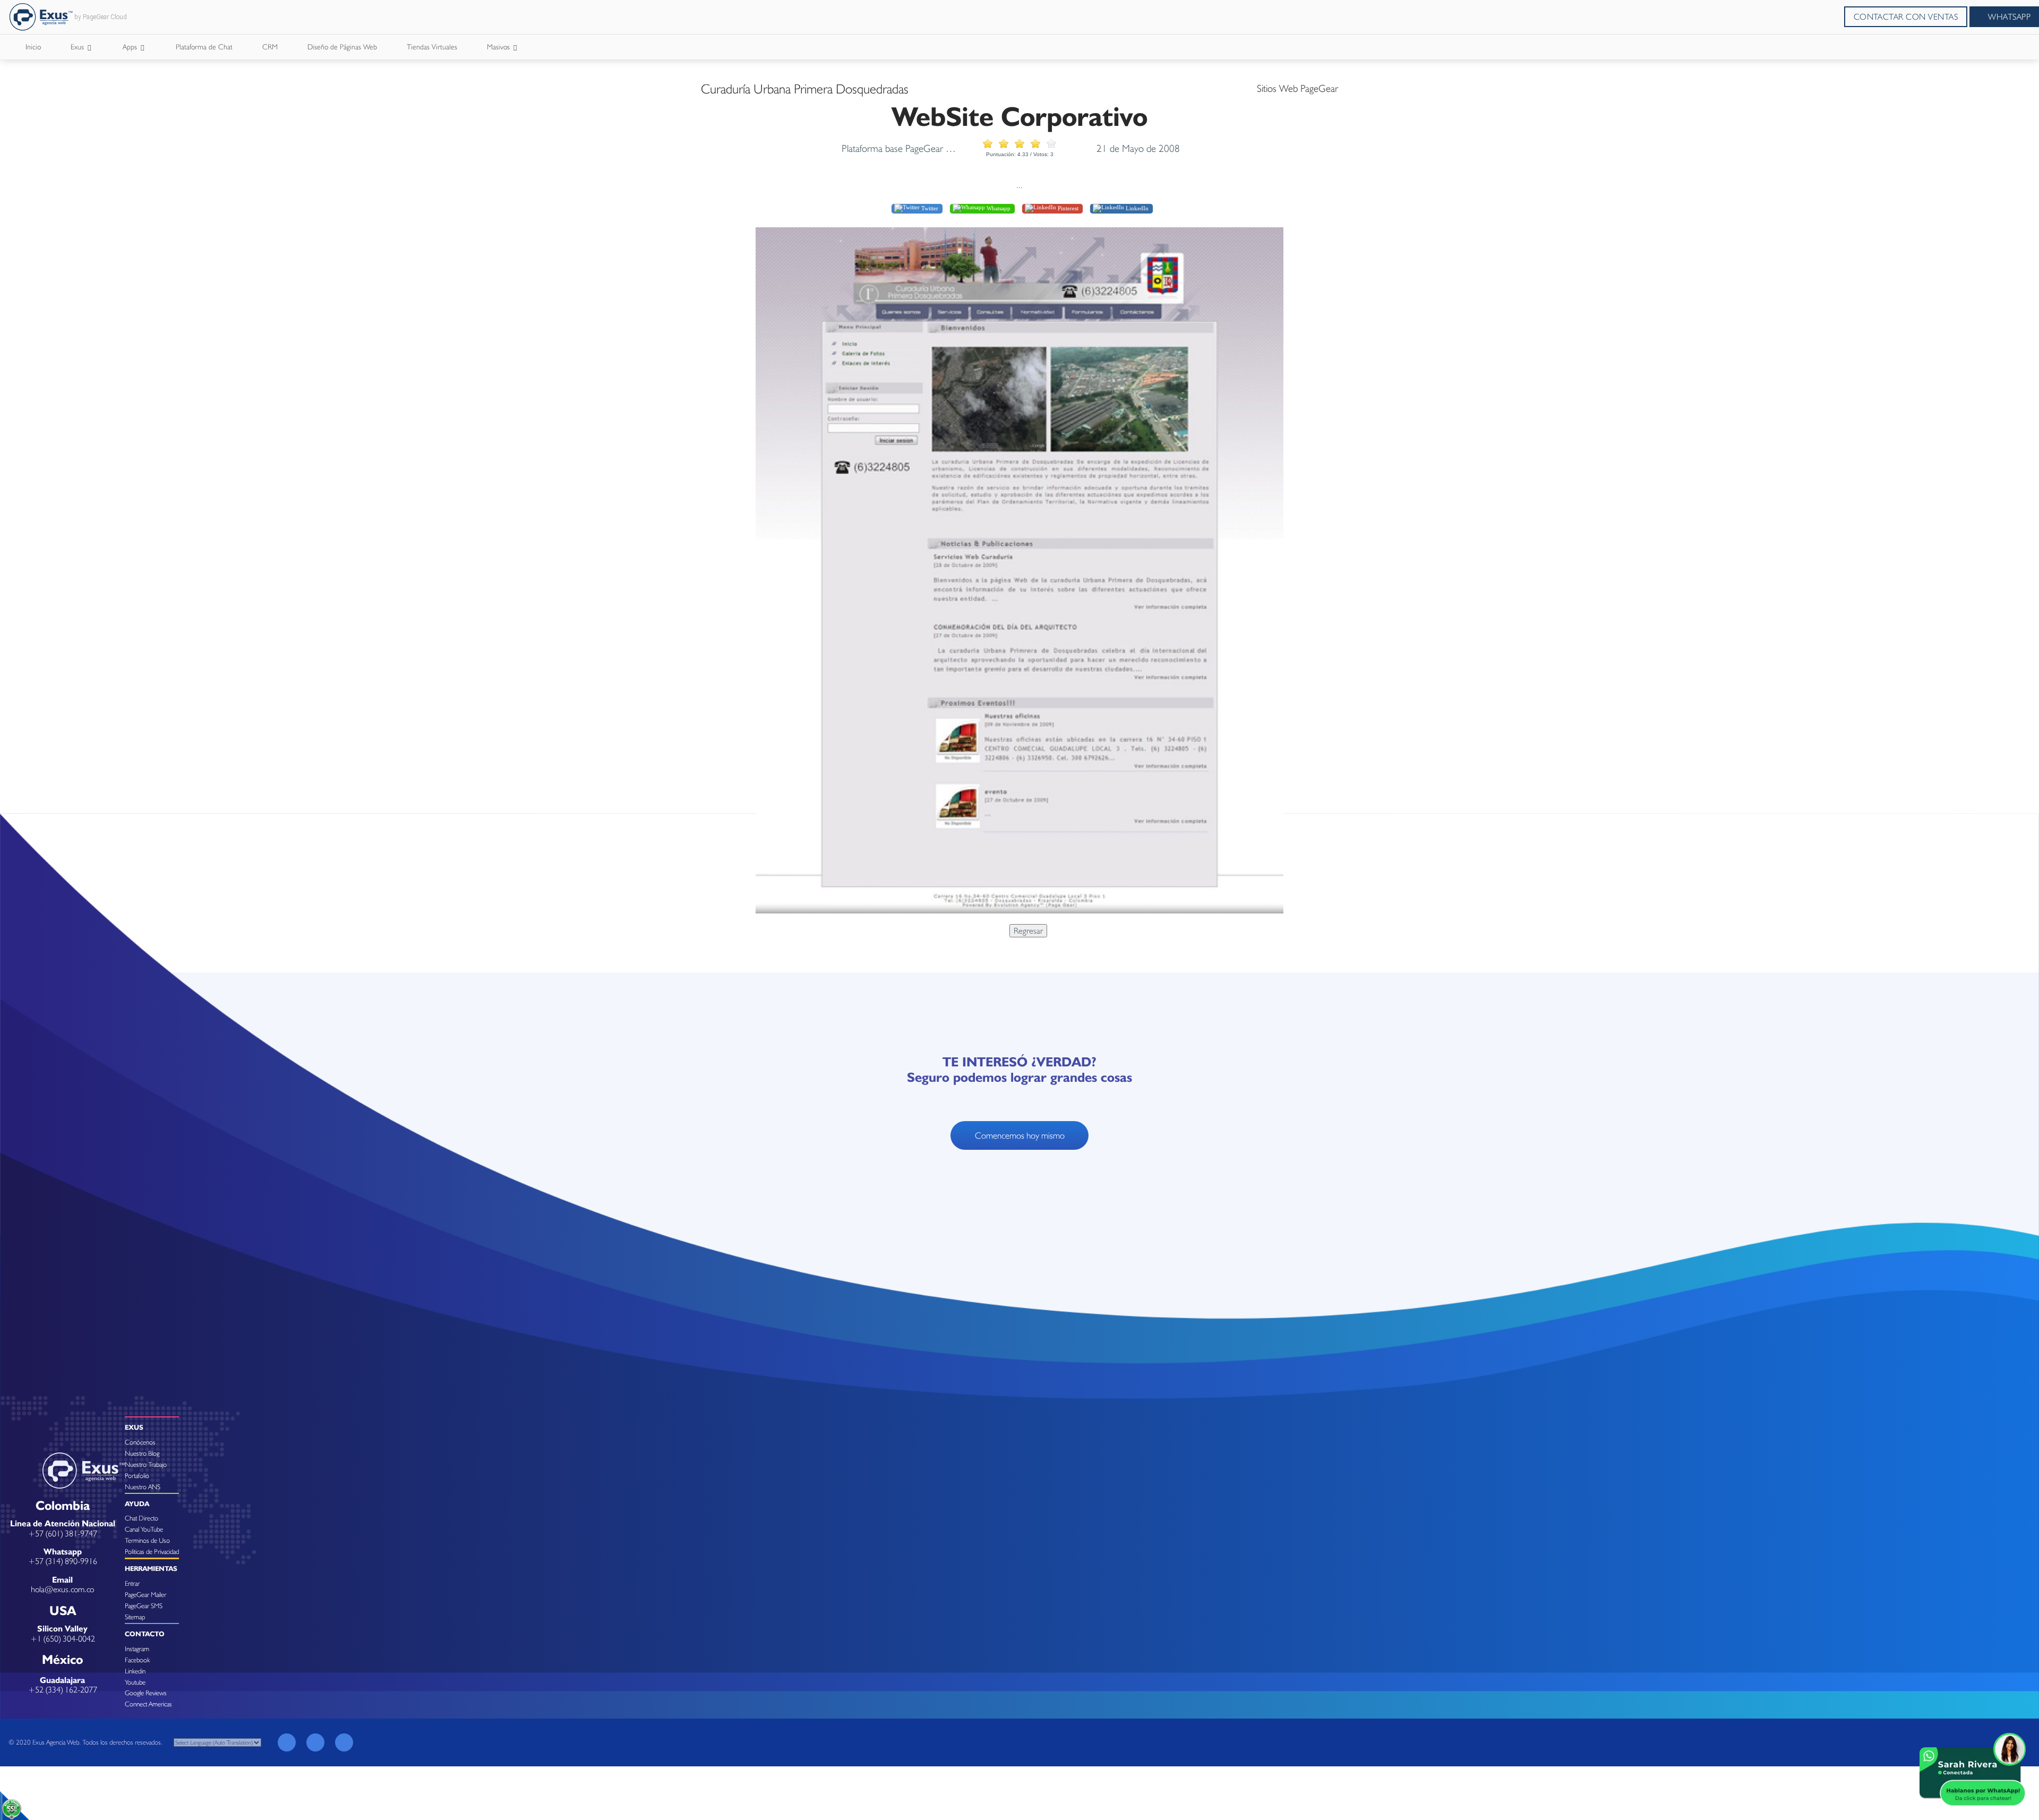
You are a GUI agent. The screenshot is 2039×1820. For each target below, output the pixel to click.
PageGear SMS (144, 1606)
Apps (131, 47)
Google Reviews (146, 1693)
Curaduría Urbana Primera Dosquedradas (805, 89)
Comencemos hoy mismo (1020, 1135)
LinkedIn (1136, 208)
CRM (270, 47)
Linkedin (135, 1671)
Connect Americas (148, 1704)
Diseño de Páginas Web (342, 47)
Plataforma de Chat (204, 47)
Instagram (137, 1649)
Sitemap (135, 1617)
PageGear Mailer (145, 1595)
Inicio (33, 47)
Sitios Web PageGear (1297, 88)
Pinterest (1067, 208)
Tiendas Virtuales (432, 47)
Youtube (135, 1682)
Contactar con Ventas (1906, 17)
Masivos (499, 47)
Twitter (929, 208)
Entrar (132, 1583)
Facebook (137, 1660)
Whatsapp (998, 208)
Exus (78, 47)
